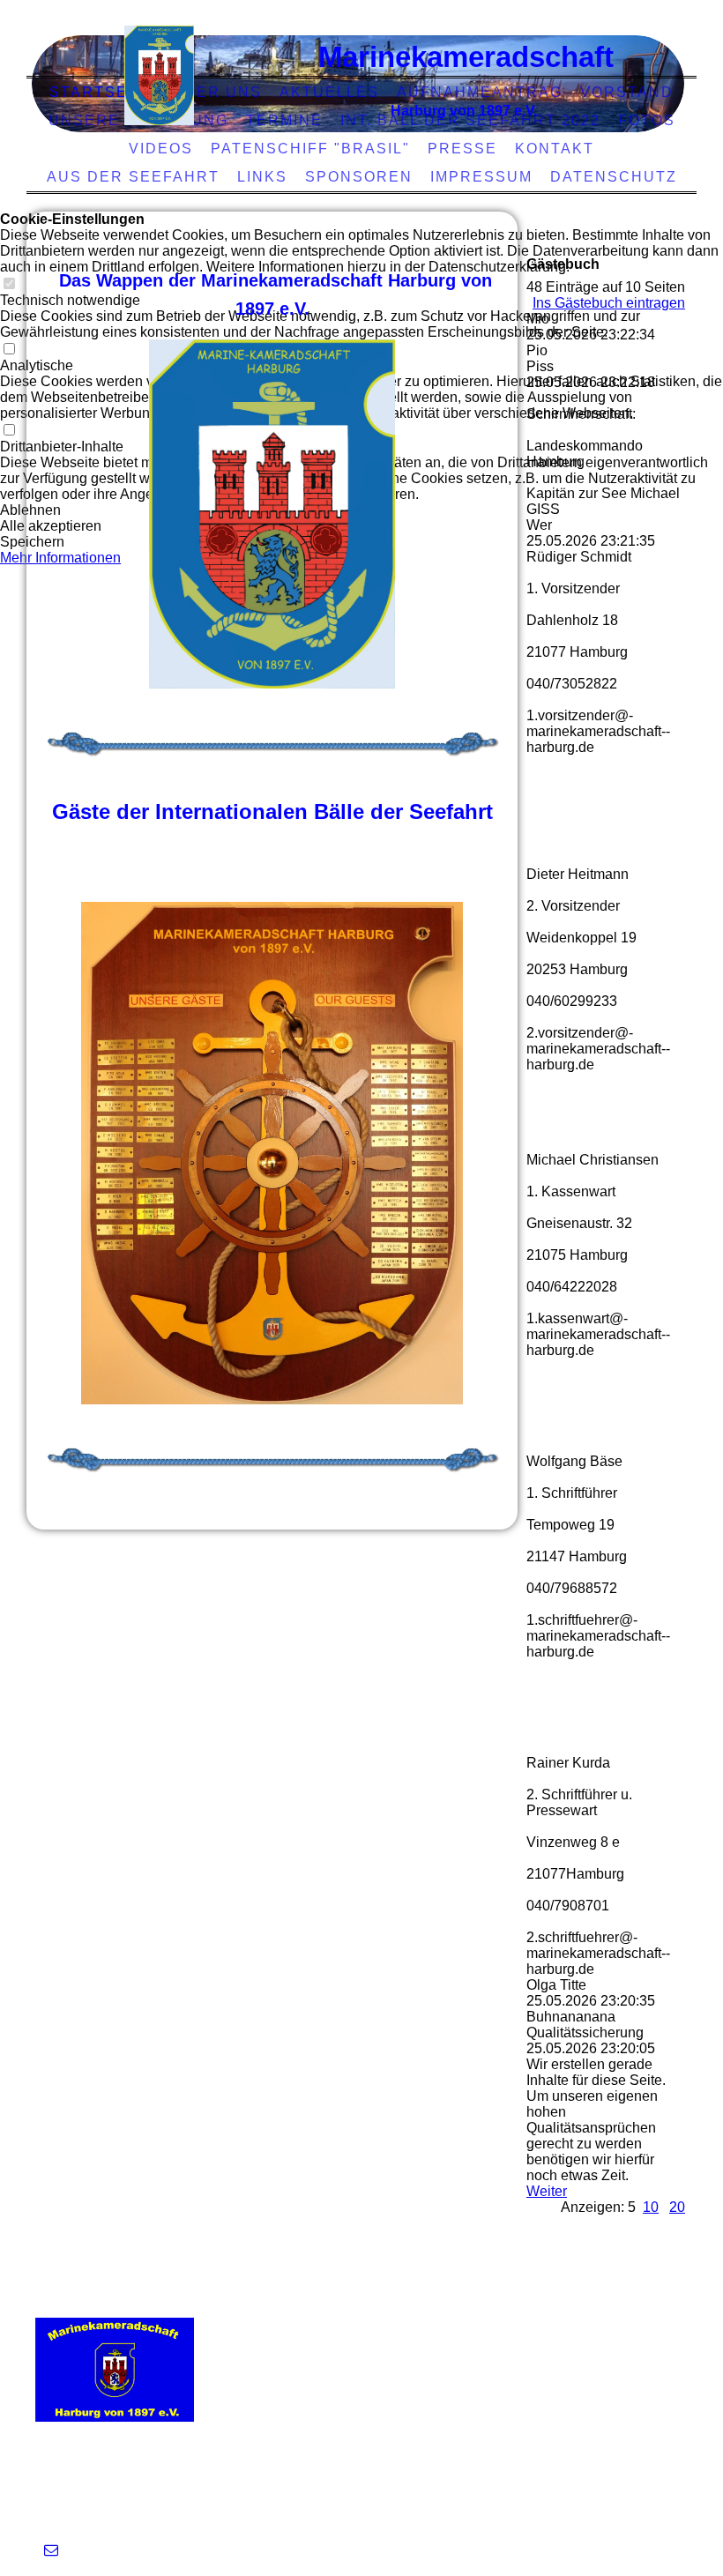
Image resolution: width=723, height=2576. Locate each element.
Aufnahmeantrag (480, 92)
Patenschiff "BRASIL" (310, 149)
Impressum (481, 177)
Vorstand (627, 92)
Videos (161, 149)
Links (262, 177)
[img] (160, 75)
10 (651, 2207)
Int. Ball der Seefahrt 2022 (470, 120)
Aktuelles (329, 92)
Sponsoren (359, 177)
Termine (284, 120)
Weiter (547, 2191)
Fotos (647, 120)
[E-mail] (51, 2550)
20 (677, 2207)
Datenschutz (614, 177)
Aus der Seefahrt (133, 177)
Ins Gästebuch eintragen (609, 303)
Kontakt (555, 149)
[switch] (9, 284)
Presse (462, 149)
